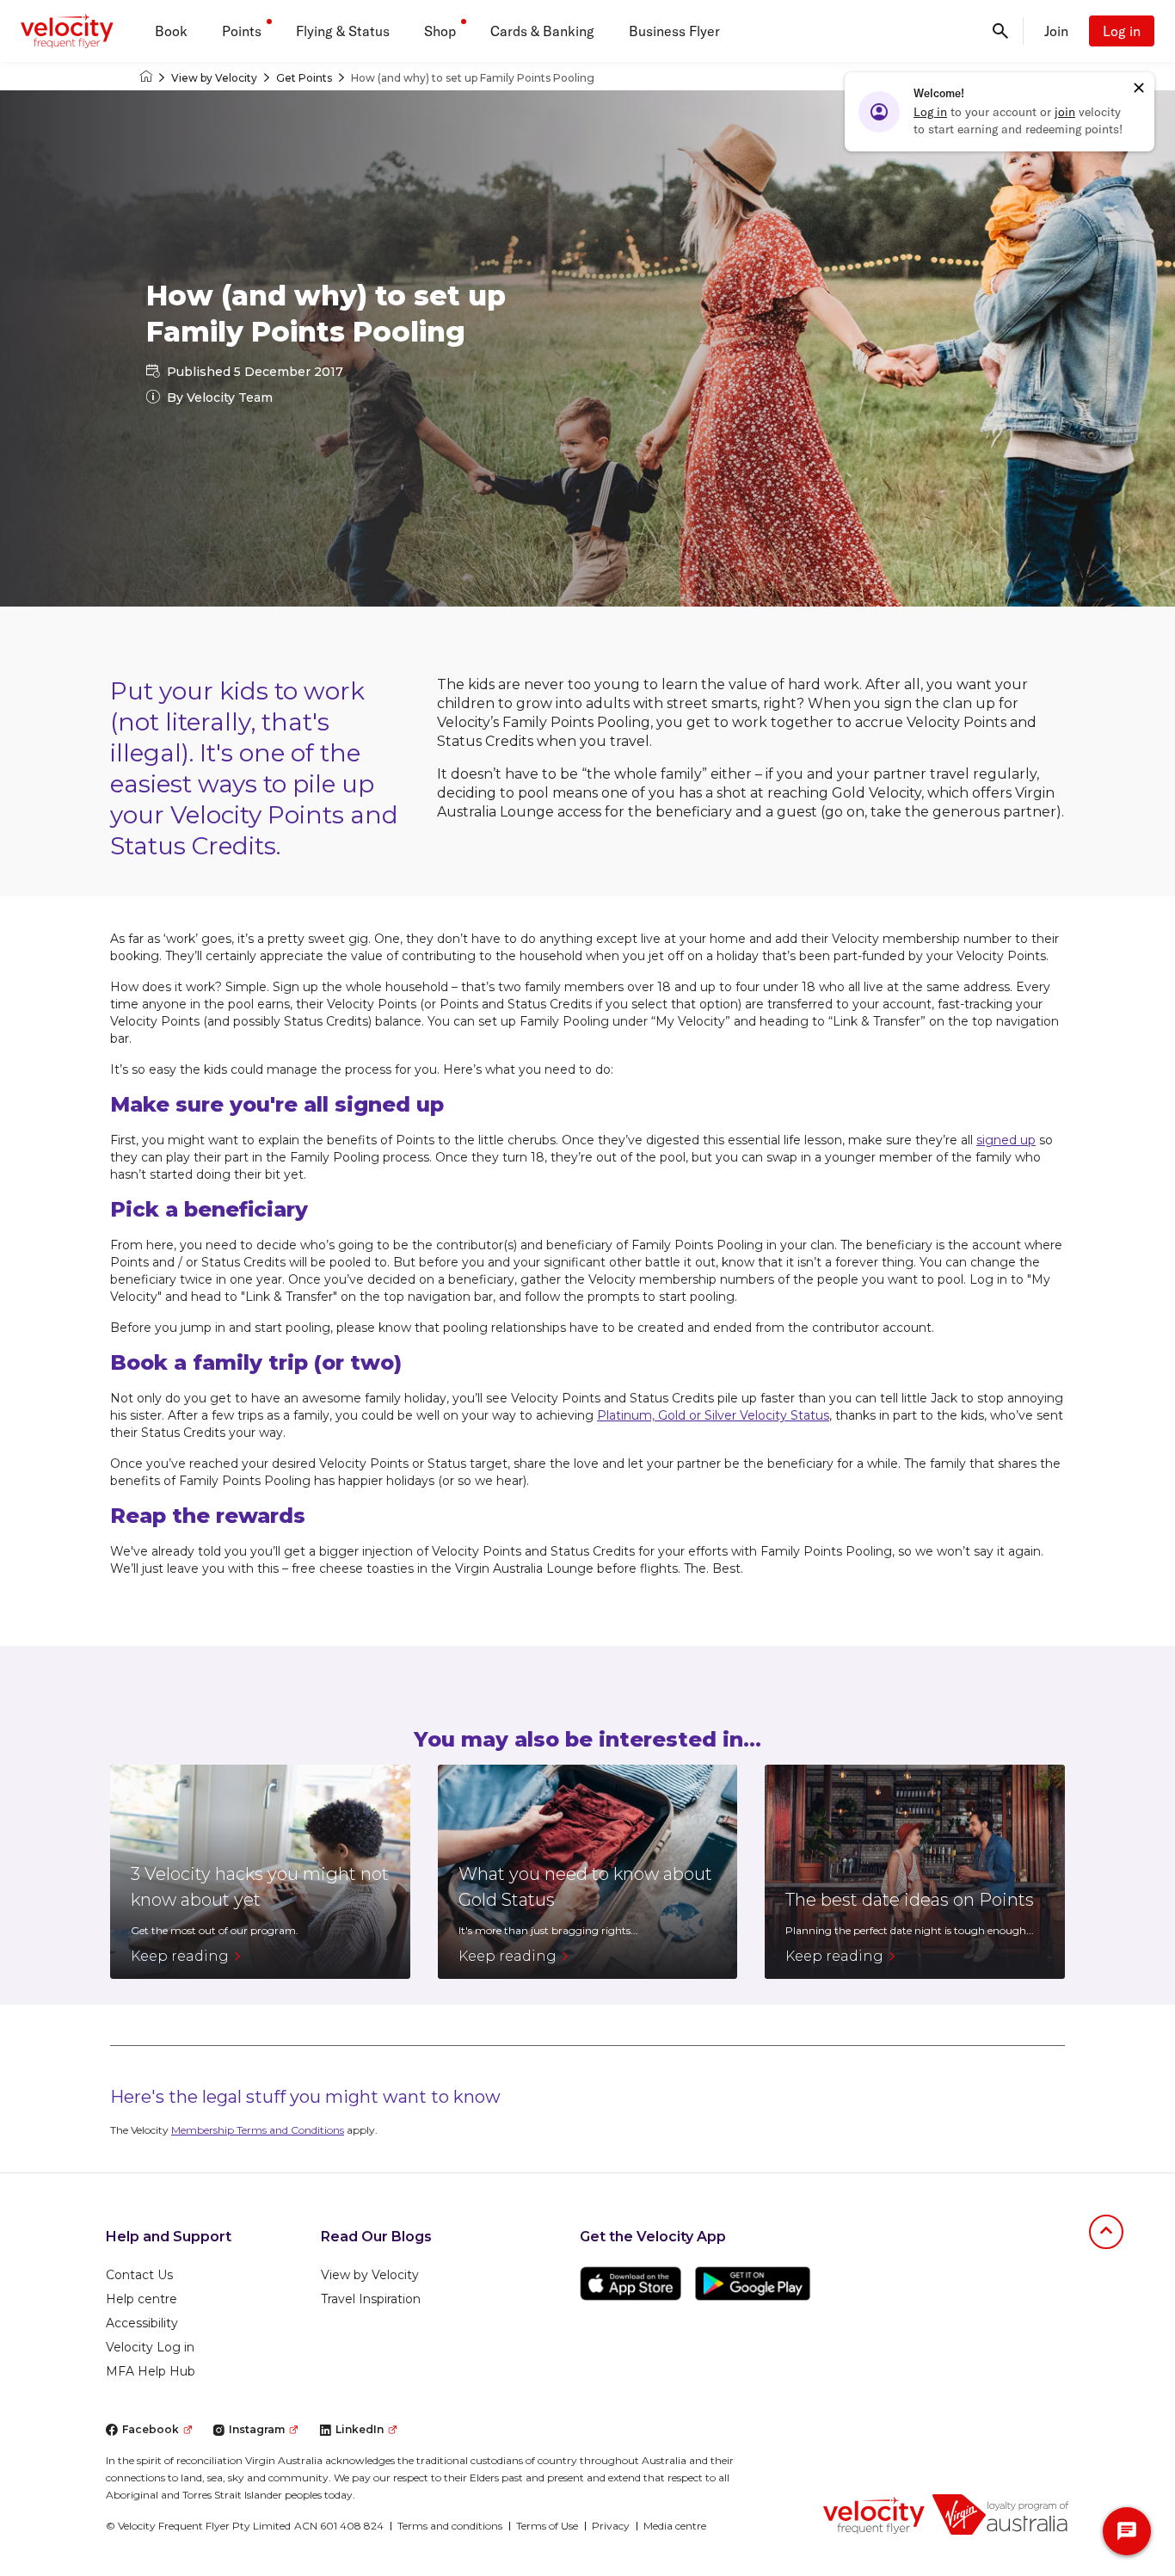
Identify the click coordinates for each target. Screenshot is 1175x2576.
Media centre (675, 2526)
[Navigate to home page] (874, 2515)
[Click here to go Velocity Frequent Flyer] (146, 78)
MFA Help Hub (151, 2371)
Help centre (141, 2299)
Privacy (611, 2526)
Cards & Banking (542, 31)
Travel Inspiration (371, 2299)
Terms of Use (547, 2526)
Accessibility (142, 2323)
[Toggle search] (1000, 31)
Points (242, 31)
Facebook (151, 2429)
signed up (1006, 1140)
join (1065, 112)
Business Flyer (674, 31)
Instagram (257, 2429)
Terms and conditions (450, 2526)
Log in (1122, 31)
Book (171, 31)
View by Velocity (214, 78)
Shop (440, 31)
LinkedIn (360, 2429)
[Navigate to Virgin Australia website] (1000, 2514)
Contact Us (139, 2275)
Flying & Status (343, 31)
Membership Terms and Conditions (258, 2130)
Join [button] (1056, 31)
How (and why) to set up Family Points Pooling (473, 78)
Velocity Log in (150, 2347)
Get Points (304, 78)
